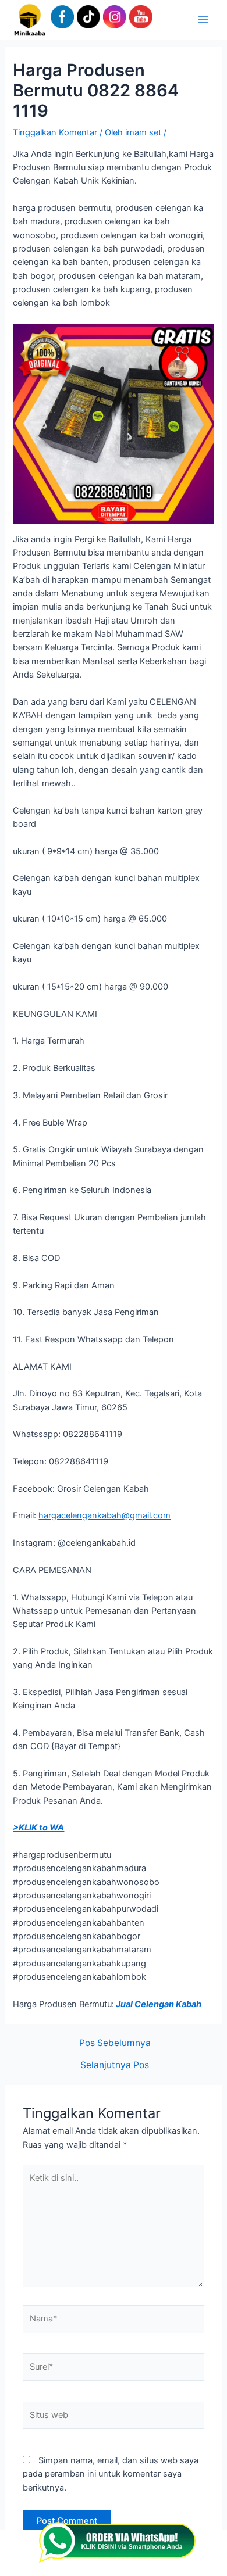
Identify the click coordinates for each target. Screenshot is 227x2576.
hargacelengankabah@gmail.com (104, 1515)
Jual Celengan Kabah (158, 2004)
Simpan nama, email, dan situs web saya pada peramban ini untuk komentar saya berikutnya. (111, 2474)
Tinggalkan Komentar (55, 132)
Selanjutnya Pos (115, 2065)
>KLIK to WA (38, 1828)
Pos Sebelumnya (115, 2043)
